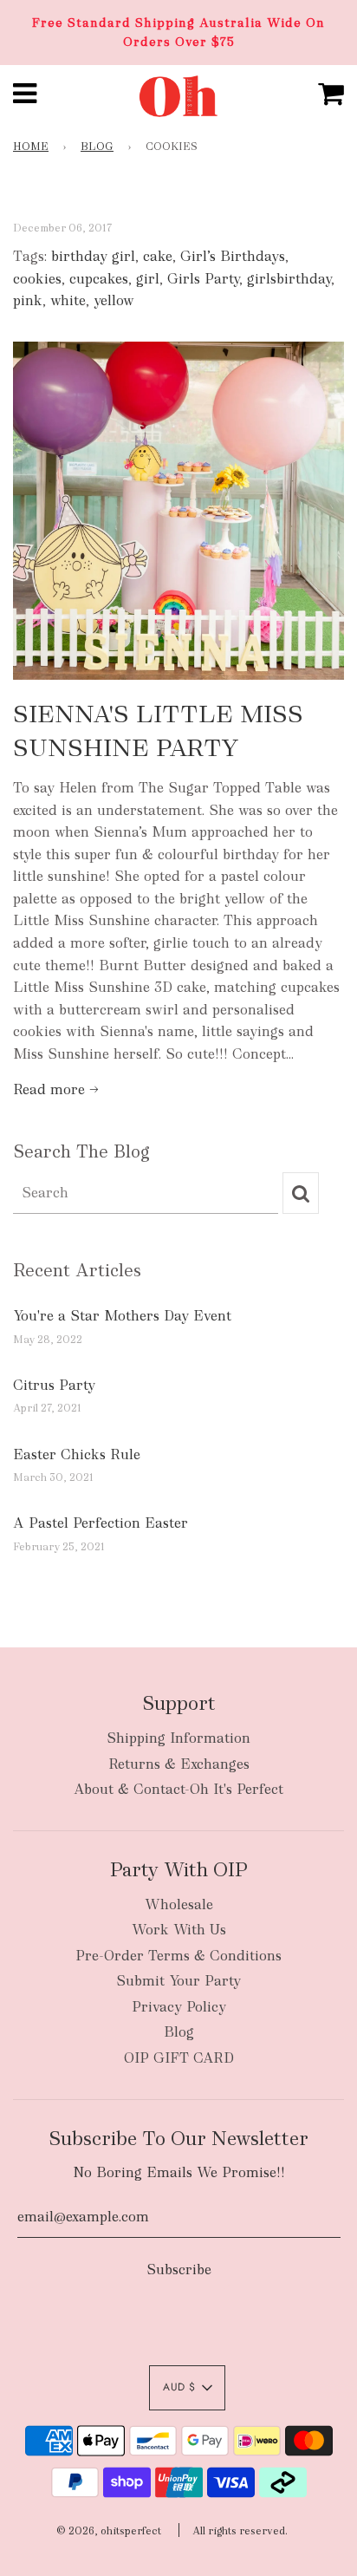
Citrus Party (54, 1385)
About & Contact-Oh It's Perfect (178, 1789)
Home (31, 147)
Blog (97, 147)
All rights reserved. (240, 2531)
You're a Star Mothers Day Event (122, 1316)
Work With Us (179, 1930)
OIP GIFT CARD (179, 2058)
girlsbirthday (289, 279)
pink (28, 300)
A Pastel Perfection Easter (101, 1523)
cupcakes (99, 279)
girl (148, 279)
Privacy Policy (179, 2007)
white (68, 300)
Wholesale (179, 1904)
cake (158, 256)
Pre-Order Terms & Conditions (178, 1956)
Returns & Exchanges (179, 1764)
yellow (114, 300)
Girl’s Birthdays (233, 256)
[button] (187, 2388)
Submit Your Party (178, 1981)
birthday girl (93, 256)
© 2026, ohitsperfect (109, 2531)
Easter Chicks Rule (77, 1454)
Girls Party (203, 279)
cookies (37, 279)
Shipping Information (178, 1738)
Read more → (56, 1089)
